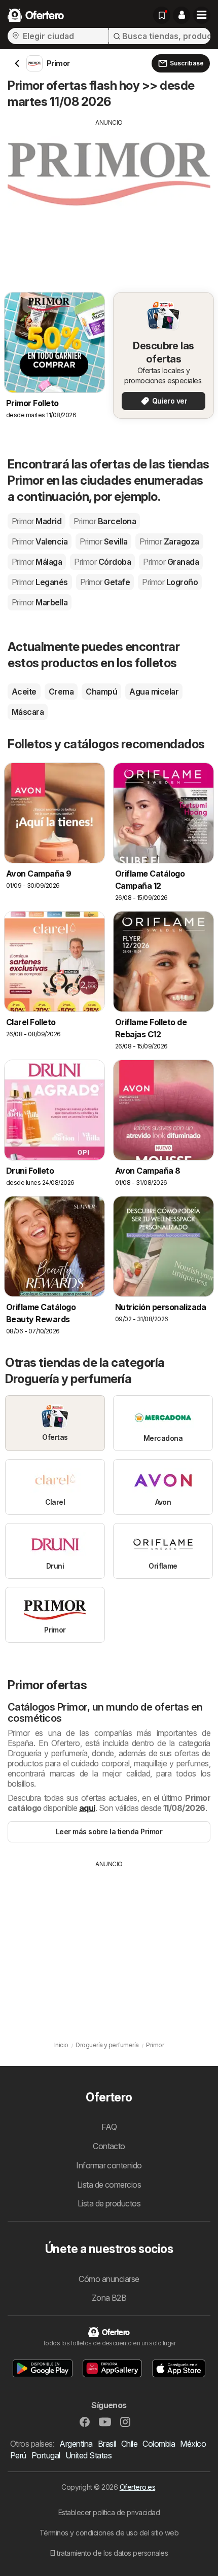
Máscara (28, 712)
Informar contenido (109, 2165)
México (193, 2444)
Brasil (107, 2444)
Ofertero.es (137, 2487)
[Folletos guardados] (162, 15)
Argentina (76, 2444)
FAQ (109, 2127)
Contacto (109, 2146)
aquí (87, 1808)
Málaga (37, 562)
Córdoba (102, 562)
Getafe (105, 582)
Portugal (46, 2455)
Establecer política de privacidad (109, 2512)
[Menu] (202, 15)
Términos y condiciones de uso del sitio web (109, 2533)
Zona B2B (109, 2298)
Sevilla (103, 541)
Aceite (24, 692)
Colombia (159, 2444)
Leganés (40, 582)
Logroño (170, 582)
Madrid (37, 521)
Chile (129, 2444)
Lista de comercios (109, 2185)
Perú (18, 2455)
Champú (101, 692)
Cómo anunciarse (109, 2279)
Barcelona (105, 521)
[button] (181, 15)
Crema (61, 692)
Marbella (40, 602)
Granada (171, 562)
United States (88, 2455)
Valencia (40, 541)
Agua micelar (154, 692)
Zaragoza (169, 541)
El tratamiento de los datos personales (109, 2553)
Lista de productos (109, 2203)
